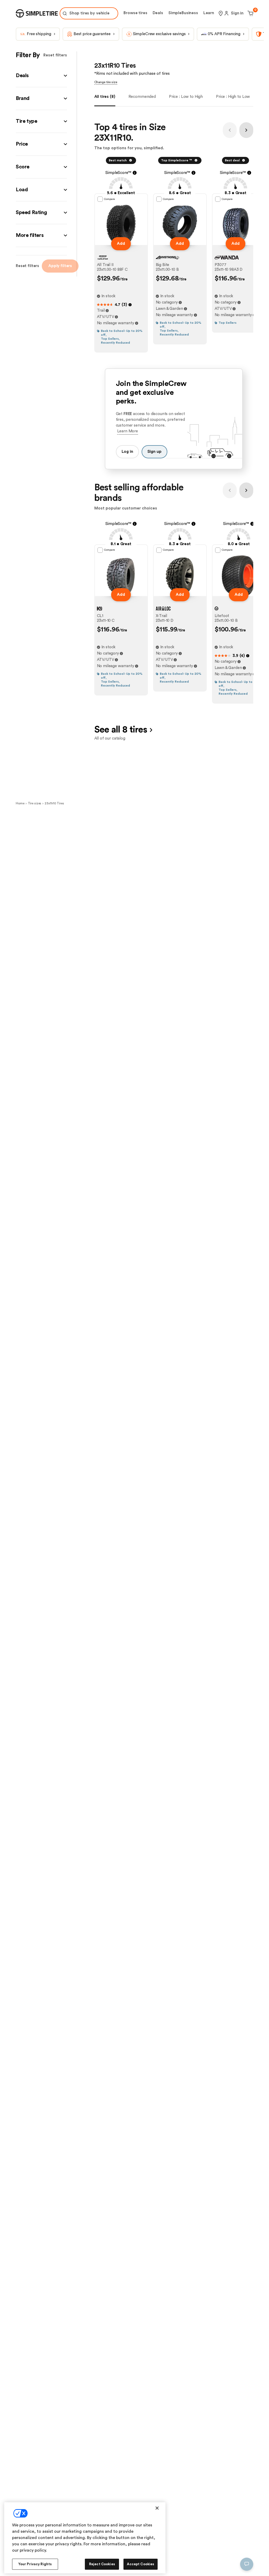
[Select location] (221, 13)
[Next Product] (246, 130)
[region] (85, 2538)
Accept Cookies (141, 2564)
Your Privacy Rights (35, 2564)
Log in (127, 452)
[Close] (157, 2508)
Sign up (154, 452)
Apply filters (60, 266)
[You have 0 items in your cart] (250, 13)
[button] (41, 76)
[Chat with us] (247, 2564)
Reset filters (55, 55)
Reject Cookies (102, 2564)
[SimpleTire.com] (37, 13)
